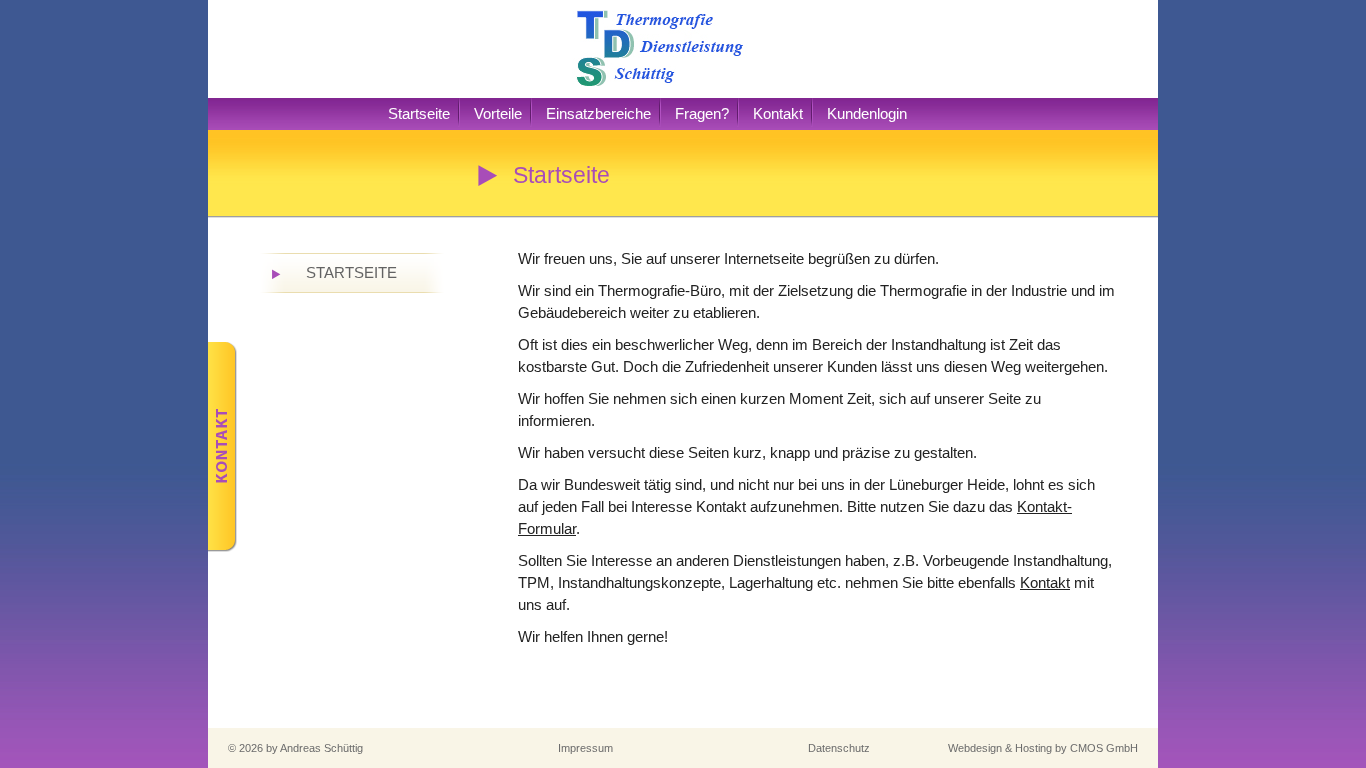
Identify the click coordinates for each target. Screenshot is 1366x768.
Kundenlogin (867, 113)
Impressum (585, 748)
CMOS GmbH (1104, 748)
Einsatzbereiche (598, 113)
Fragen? (702, 113)
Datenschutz (839, 748)
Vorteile (498, 113)
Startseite (419, 113)
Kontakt (778, 113)
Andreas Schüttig (321, 748)
